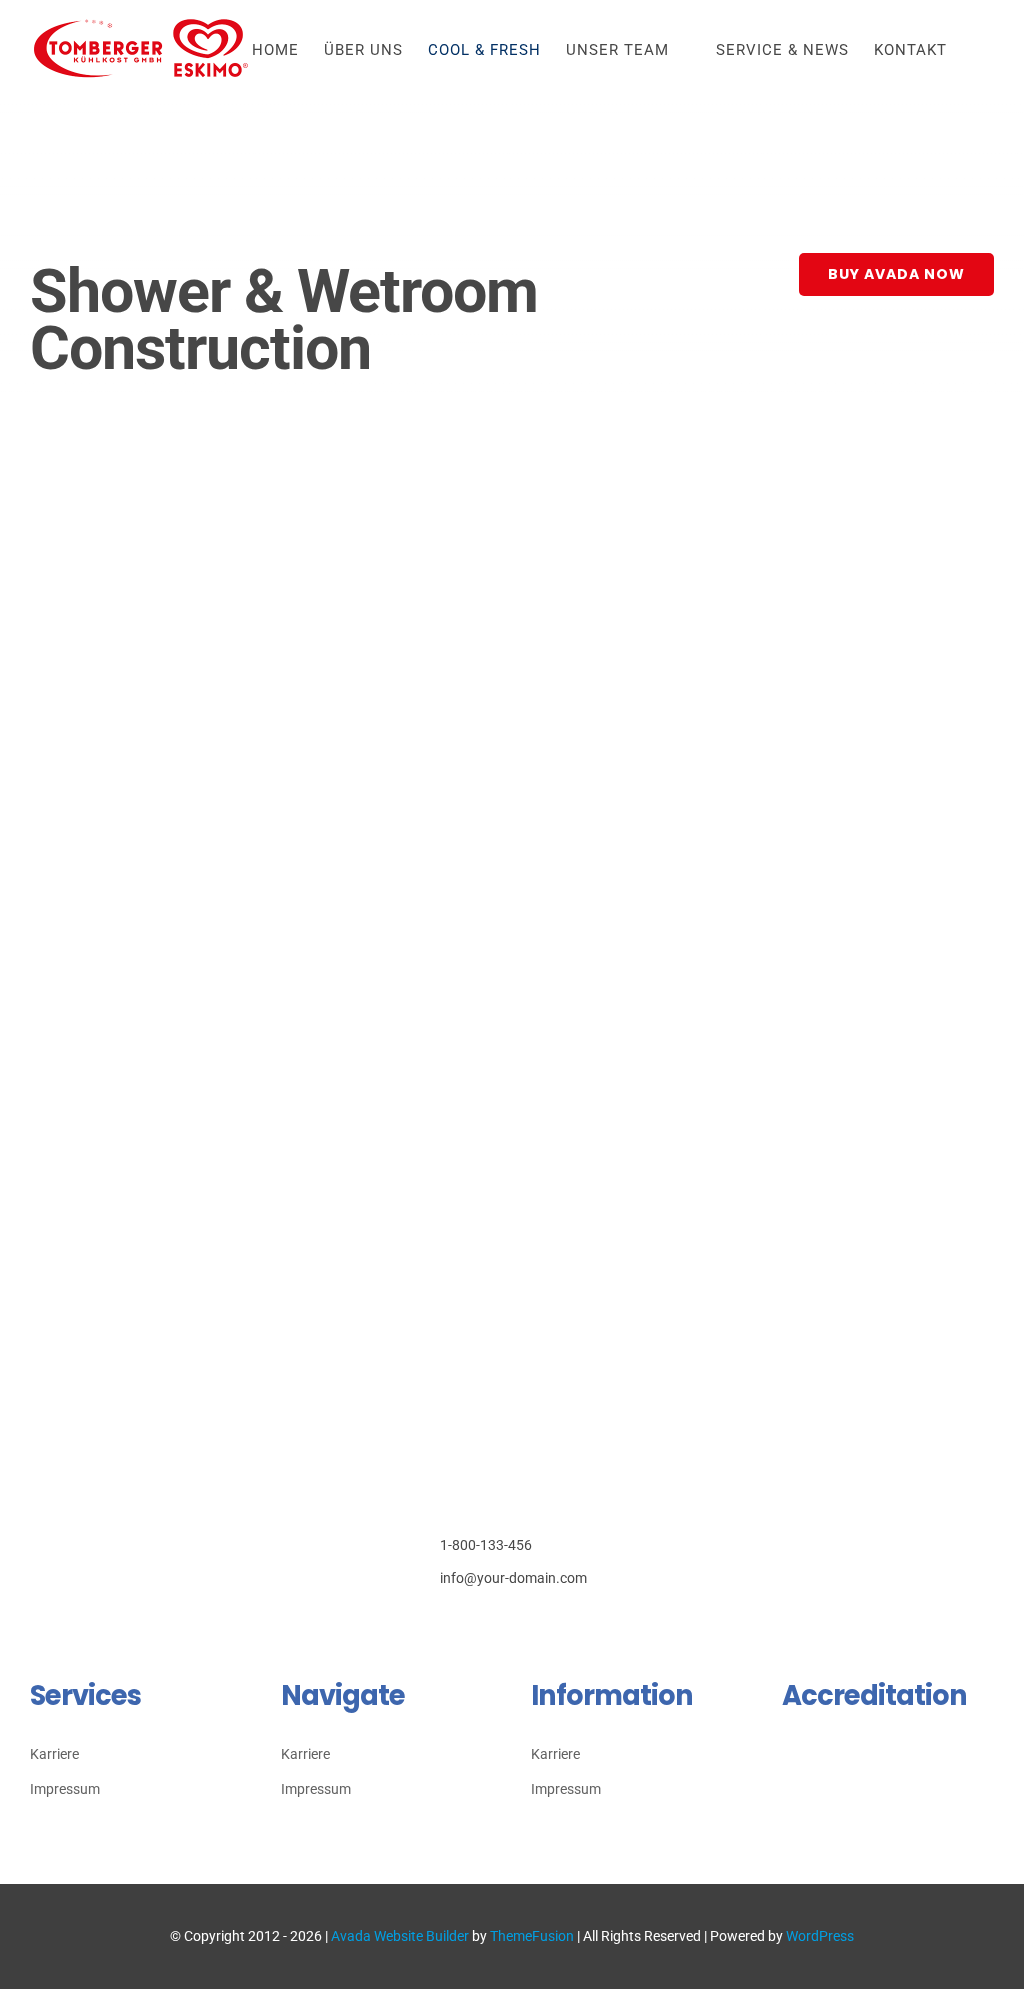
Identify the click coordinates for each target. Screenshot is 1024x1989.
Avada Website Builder (400, 1936)
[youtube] (504, 1623)
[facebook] (411, 1623)
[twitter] (442, 1623)
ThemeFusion (532, 1936)
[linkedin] (535, 1623)
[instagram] (473, 1623)
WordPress (820, 1936)
